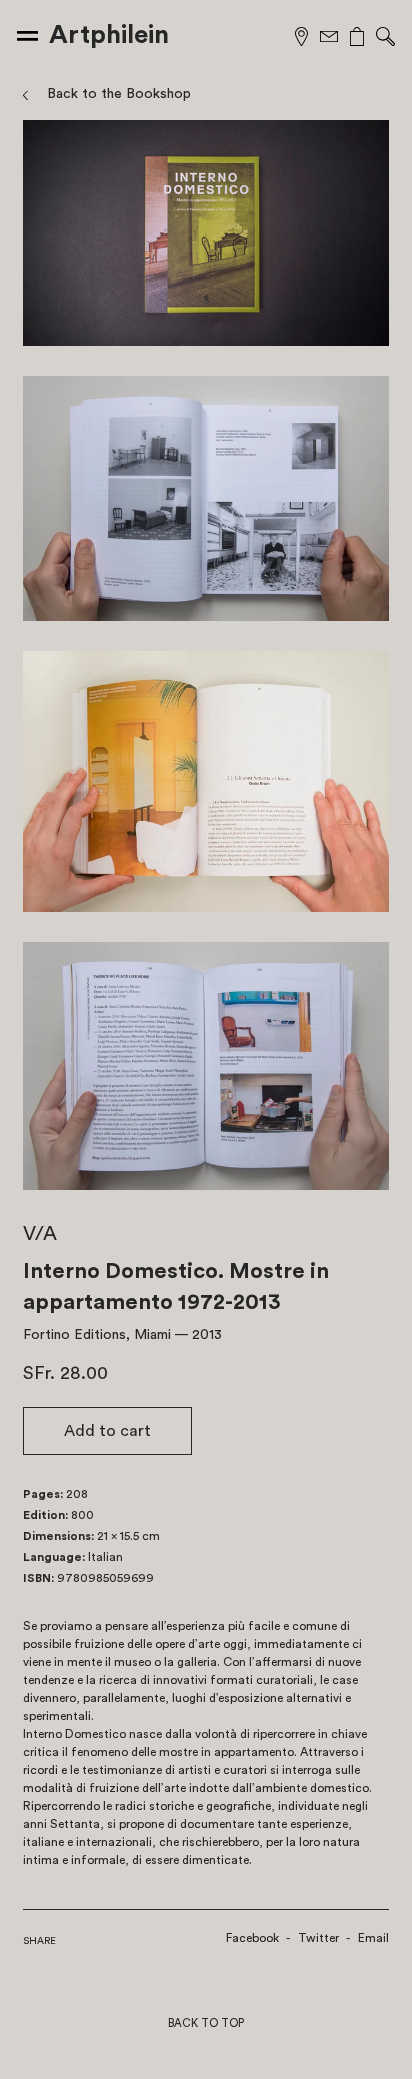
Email (373, 1938)
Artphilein (109, 35)
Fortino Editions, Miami (97, 1335)
